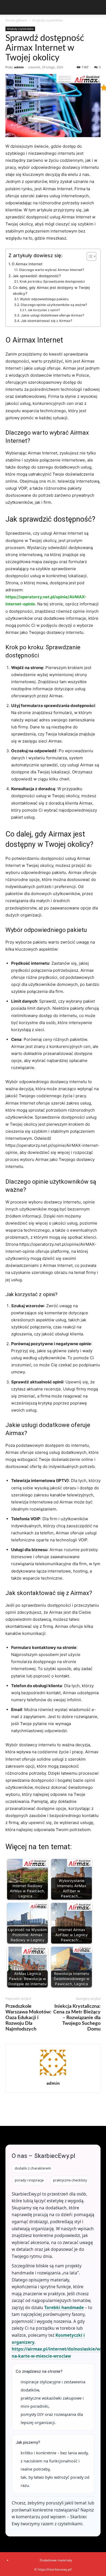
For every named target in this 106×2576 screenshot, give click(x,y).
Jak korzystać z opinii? (44, 310)
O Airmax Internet (27, 264)
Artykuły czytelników (48, 20)
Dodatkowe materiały (56, 2560)
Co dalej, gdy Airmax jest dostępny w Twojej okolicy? (51, 290)
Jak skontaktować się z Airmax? (46, 321)
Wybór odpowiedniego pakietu (44, 299)
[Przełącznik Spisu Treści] (89, 256)
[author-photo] (53, 2076)
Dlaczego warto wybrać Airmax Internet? (51, 270)
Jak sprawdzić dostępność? (37, 276)
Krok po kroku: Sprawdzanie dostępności (52, 281)
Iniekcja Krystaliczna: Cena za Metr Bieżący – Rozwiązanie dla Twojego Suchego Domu (77, 2018)
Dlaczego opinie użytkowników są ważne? (54, 305)
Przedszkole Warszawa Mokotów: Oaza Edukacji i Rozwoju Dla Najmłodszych (28, 2018)
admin (19, 67)
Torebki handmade (64, 2307)
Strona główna (16, 20)
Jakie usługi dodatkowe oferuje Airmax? (52, 315)
